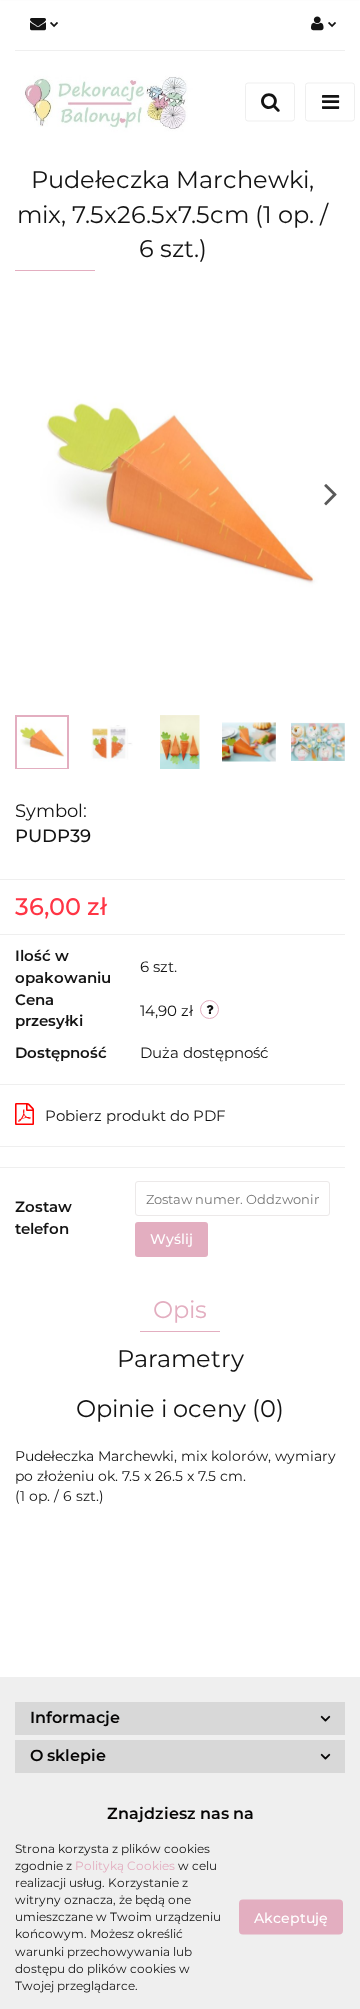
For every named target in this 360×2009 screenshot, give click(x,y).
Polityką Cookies (125, 1865)
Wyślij (171, 1239)
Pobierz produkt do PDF (135, 1115)
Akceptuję (291, 1917)
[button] (180, 1718)
